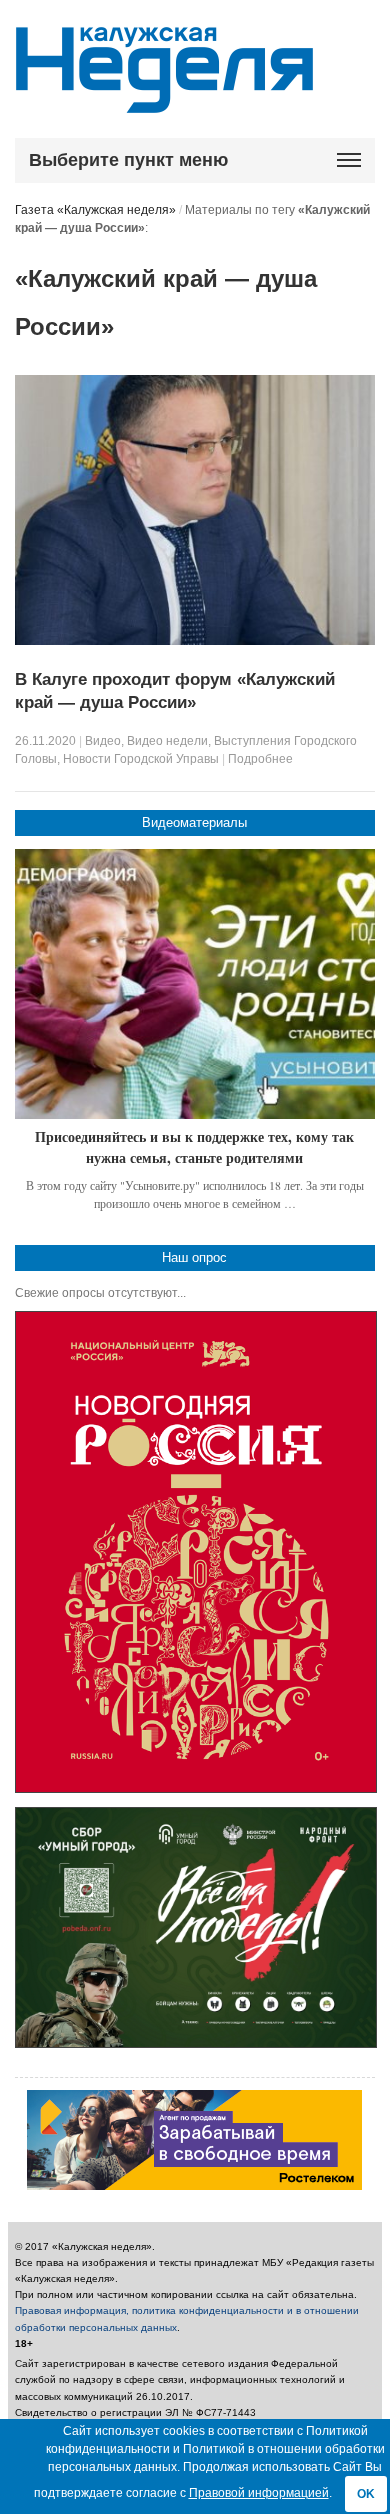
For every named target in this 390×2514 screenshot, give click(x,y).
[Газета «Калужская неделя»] (164, 101)
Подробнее (260, 759)
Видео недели (167, 741)
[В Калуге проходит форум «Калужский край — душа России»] (195, 641)
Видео (103, 741)
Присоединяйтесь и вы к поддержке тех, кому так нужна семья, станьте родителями (194, 1147)
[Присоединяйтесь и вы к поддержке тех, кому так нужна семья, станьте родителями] (195, 984)
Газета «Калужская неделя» (95, 210)
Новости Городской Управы (141, 759)
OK (366, 2494)
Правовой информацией (259, 2493)
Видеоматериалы (194, 822)
